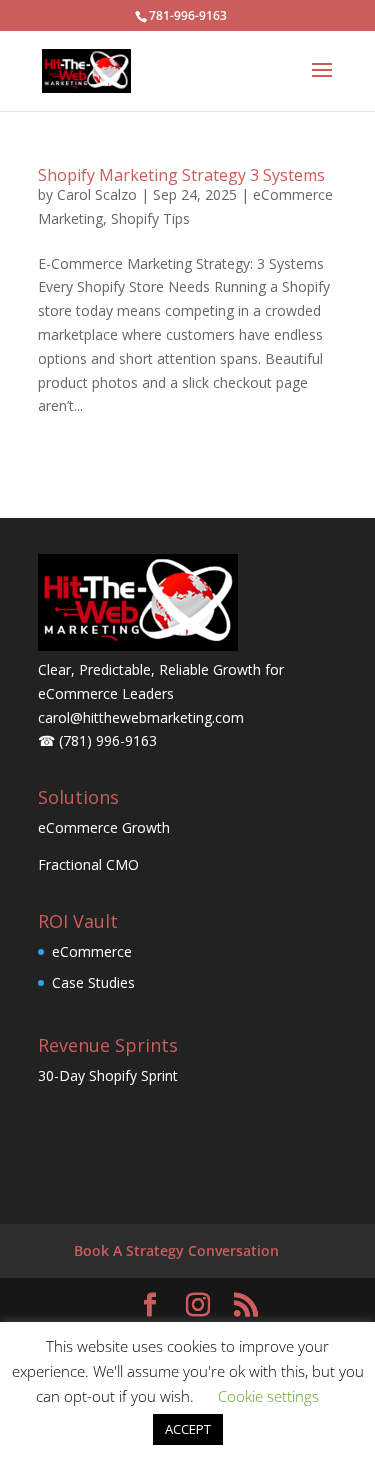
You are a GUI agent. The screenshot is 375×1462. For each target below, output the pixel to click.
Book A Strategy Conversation (176, 1250)
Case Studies (93, 982)
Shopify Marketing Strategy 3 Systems (181, 175)
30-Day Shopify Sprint (108, 1075)
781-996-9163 (188, 15)
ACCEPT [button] (188, 1429)
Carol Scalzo (97, 194)
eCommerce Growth (104, 827)
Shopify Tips (150, 218)
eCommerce (92, 951)
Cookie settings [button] (268, 1396)
